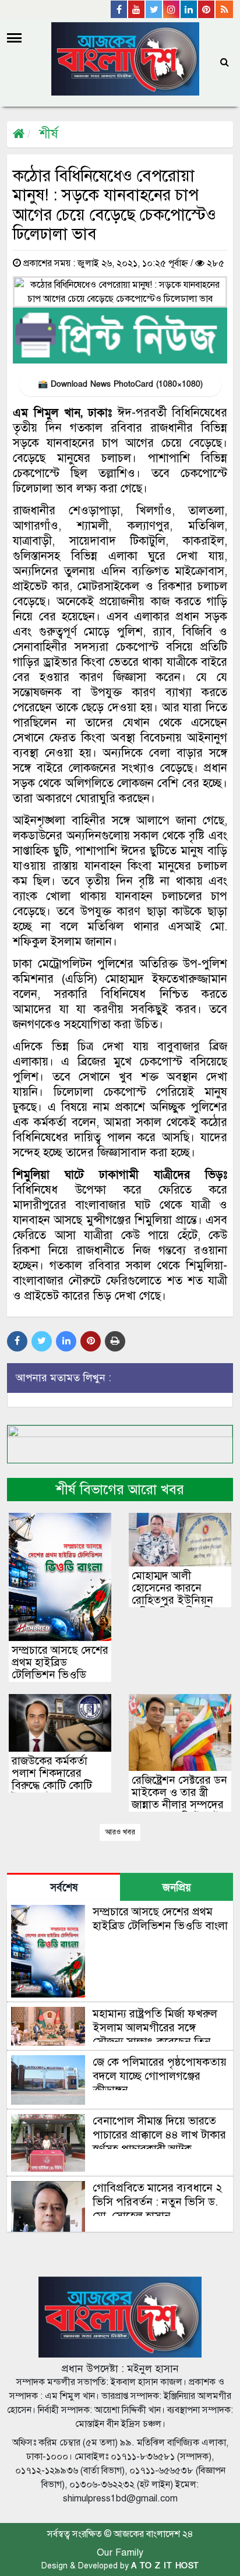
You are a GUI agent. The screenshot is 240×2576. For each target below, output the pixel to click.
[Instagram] (172, 9)
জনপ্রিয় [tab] (177, 1888)
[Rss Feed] (224, 9)
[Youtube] (137, 9)
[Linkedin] (189, 9)
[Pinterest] (207, 9)
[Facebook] (119, 9)
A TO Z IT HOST (165, 2566)
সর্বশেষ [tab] (64, 1888)
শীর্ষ (49, 134)
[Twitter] (154, 9)
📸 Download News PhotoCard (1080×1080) (120, 384)
